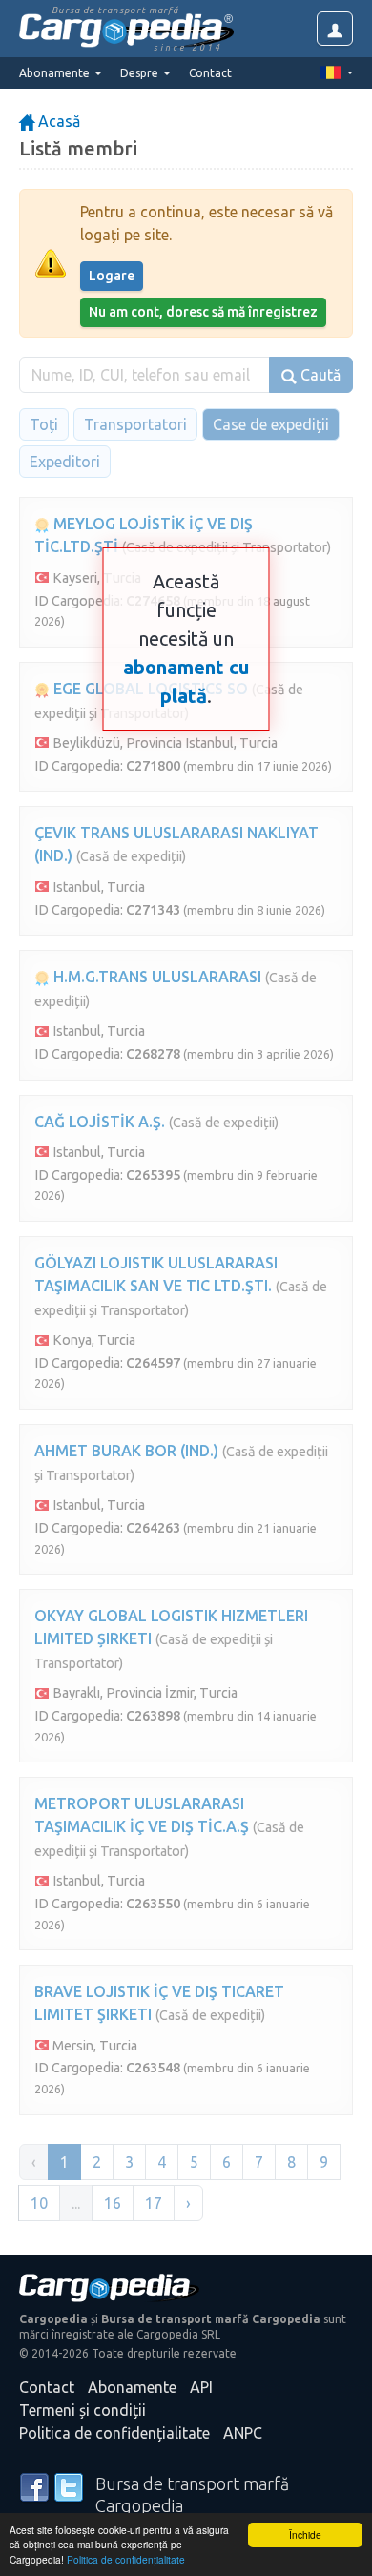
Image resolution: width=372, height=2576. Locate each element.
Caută (319, 375)
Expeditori (65, 462)
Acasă (57, 121)
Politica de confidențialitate (126, 2559)
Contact (210, 73)
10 (39, 2203)
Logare (112, 276)
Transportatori (135, 424)
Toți (44, 424)
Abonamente (132, 2387)
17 (154, 2203)
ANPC (243, 2433)
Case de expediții (271, 424)
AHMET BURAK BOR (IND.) (126, 1451)
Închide (305, 2535)
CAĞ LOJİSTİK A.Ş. (100, 1122)
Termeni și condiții (83, 2410)
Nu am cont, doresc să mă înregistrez (203, 312)
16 (113, 2203)
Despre (141, 73)
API (201, 2387)
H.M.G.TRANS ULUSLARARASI (155, 977)
